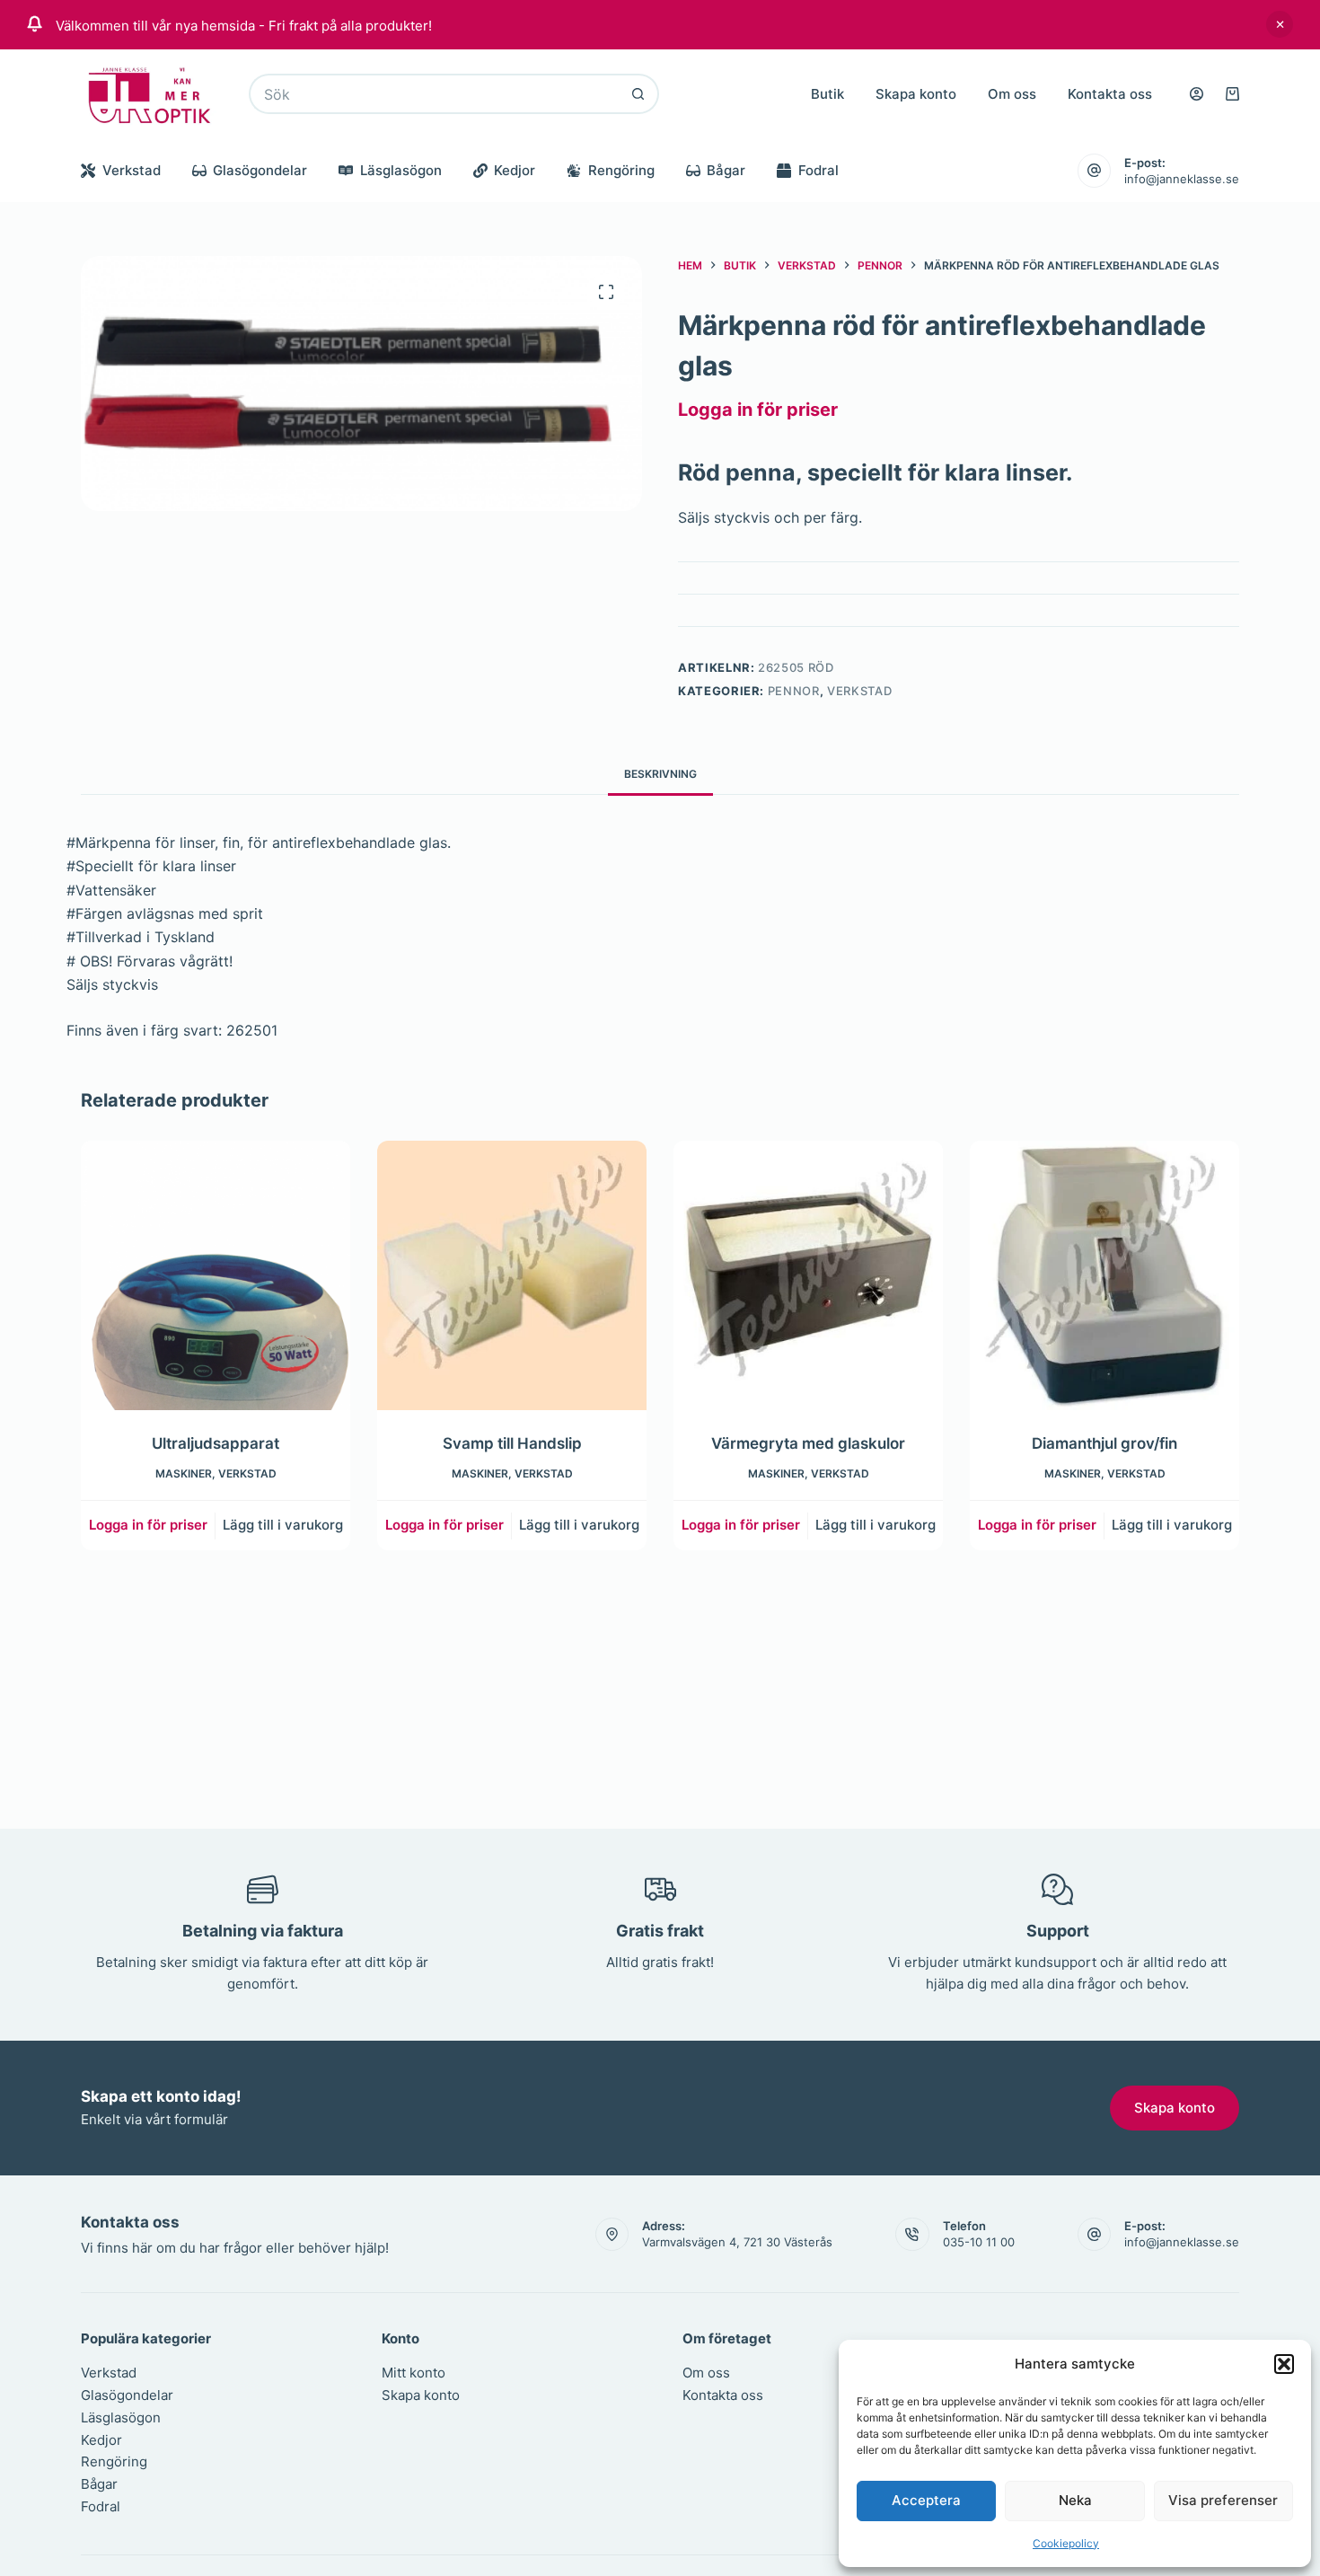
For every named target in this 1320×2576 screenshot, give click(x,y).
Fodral (818, 170)
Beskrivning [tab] (660, 774)
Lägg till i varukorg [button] (283, 1525)
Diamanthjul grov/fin (1104, 1443)
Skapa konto (916, 94)
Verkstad (132, 170)
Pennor (794, 691)
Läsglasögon (401, 170)
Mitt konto (414, 2373)
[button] (1284, 2364)
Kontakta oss (1110, 94)
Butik (827, 94)
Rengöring (621, 170)
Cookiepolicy (1066, 2543)
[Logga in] (1197, 94)
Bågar (726, 170)
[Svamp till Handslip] (512, 1275)
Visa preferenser (1223, 2500)
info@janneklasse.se (1182, 179)
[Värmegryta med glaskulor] (808, 1275)
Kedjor (515, 170)
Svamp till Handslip (512, 1443)
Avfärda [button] (1280, 24)
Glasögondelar (260, 170)
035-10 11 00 (979, 2242)
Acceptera (926, 2500)
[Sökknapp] (639, 94)
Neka (1075, 2500)
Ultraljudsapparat (216, 1443)
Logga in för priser (758, 410)
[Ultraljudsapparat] (216, 1275)
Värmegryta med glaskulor (808, 1443)
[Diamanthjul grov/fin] (1104, 1275)
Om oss (1012, 94)
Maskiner (184, 1473)
